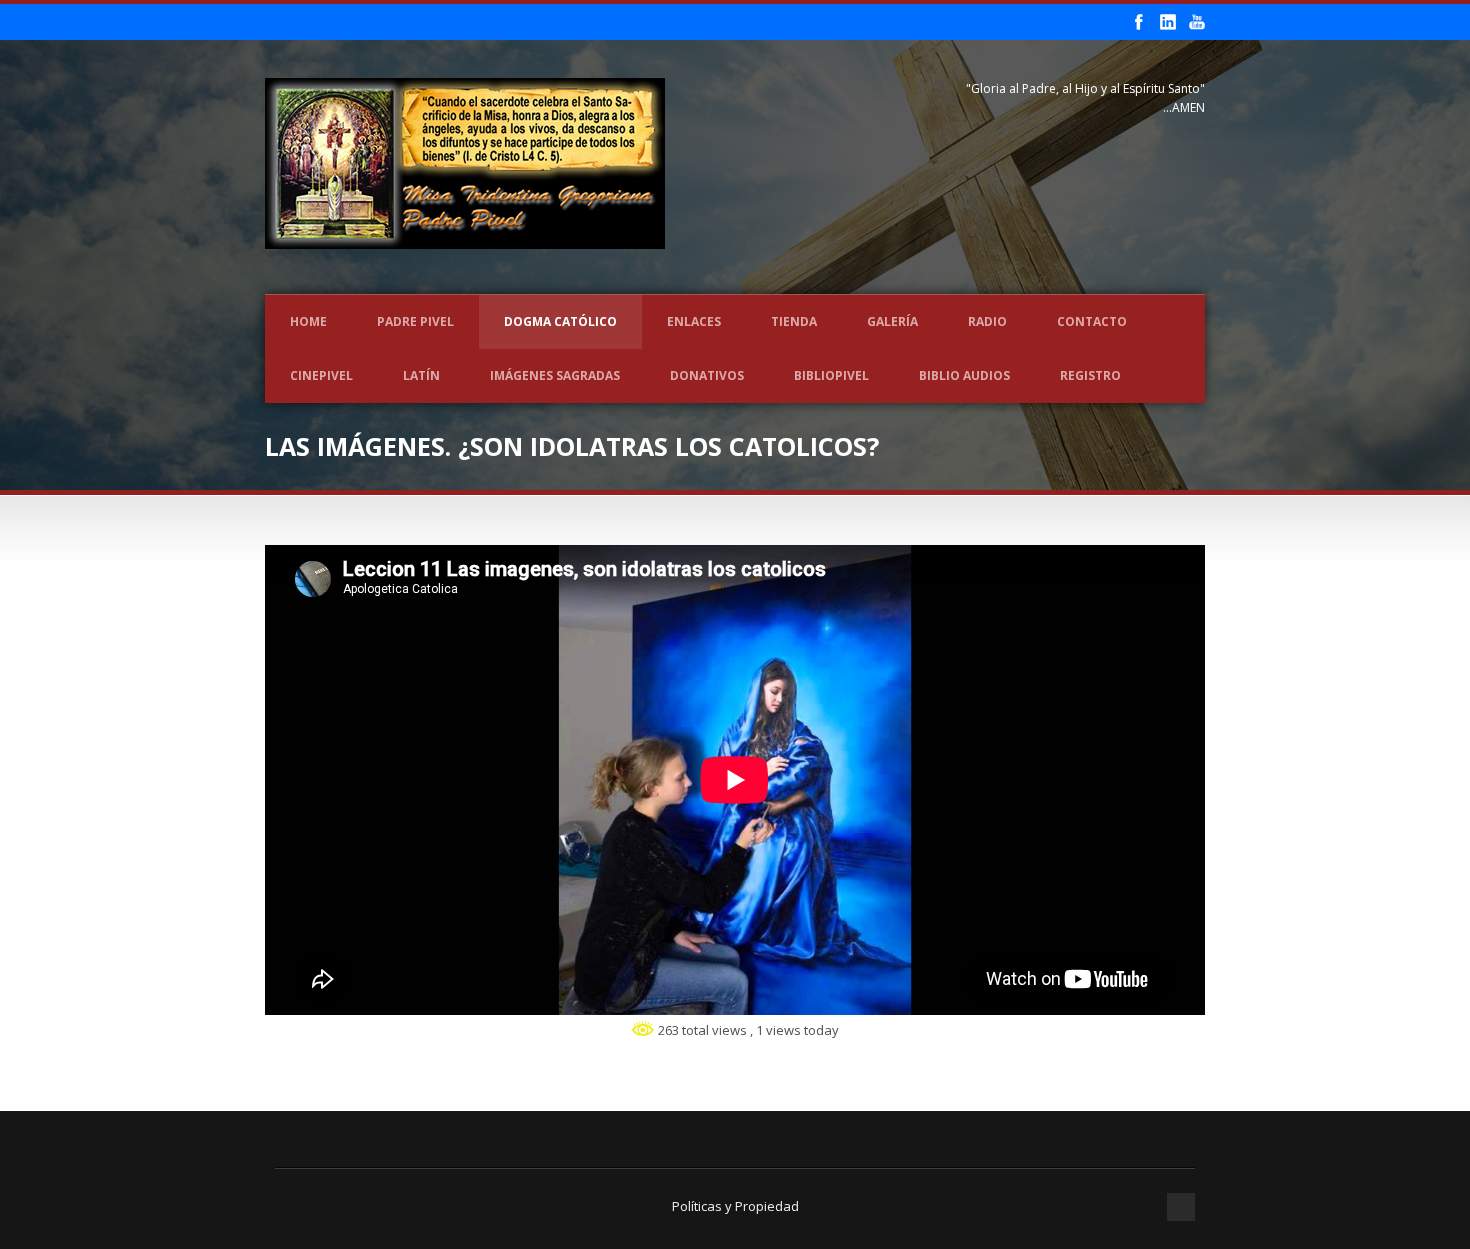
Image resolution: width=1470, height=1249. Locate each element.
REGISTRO (1090, 375)
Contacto (1092, 321)
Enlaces (694, 321)
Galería (892, 321)
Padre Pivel (415, 321)
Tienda (794, 321)
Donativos (707, 375)
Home (308, 321)
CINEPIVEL (321, 375)
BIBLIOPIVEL (831, 375)
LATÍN (421, 375)
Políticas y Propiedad (735, 1206)
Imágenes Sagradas (555, 375)
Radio (987, 321)
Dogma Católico (560, 321)
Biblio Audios (964, 375)
